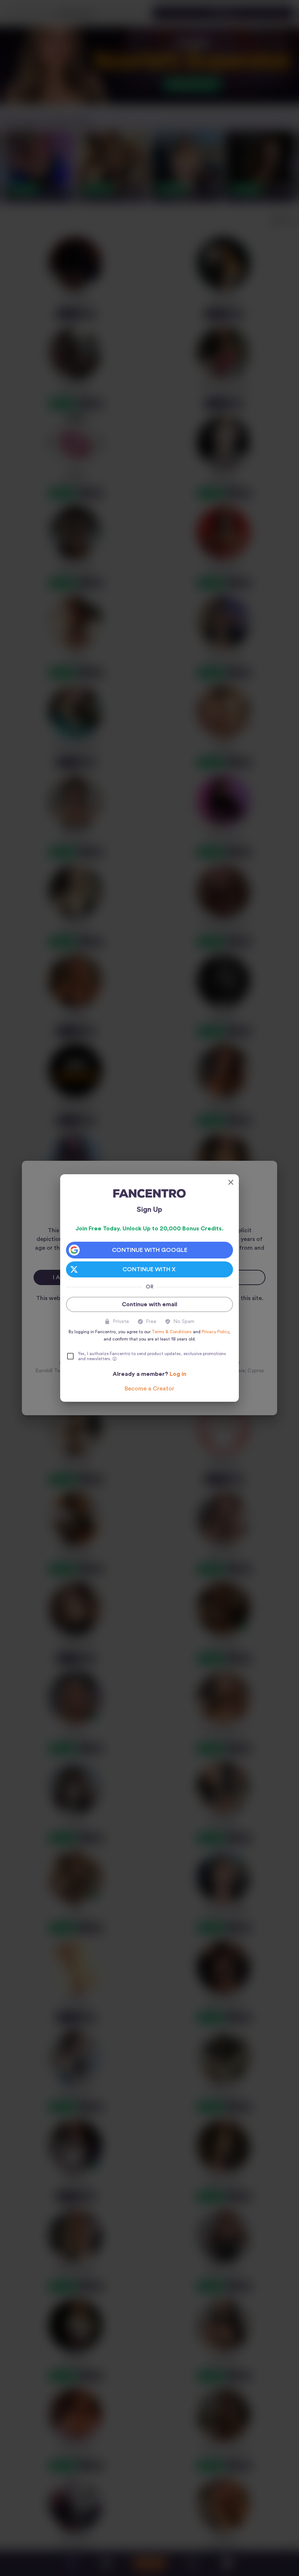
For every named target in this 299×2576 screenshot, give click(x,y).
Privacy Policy (215, 1332)
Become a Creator (149, 1389)
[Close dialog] (231, 1182)
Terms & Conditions (172, 1332)
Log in (178, 1374)
